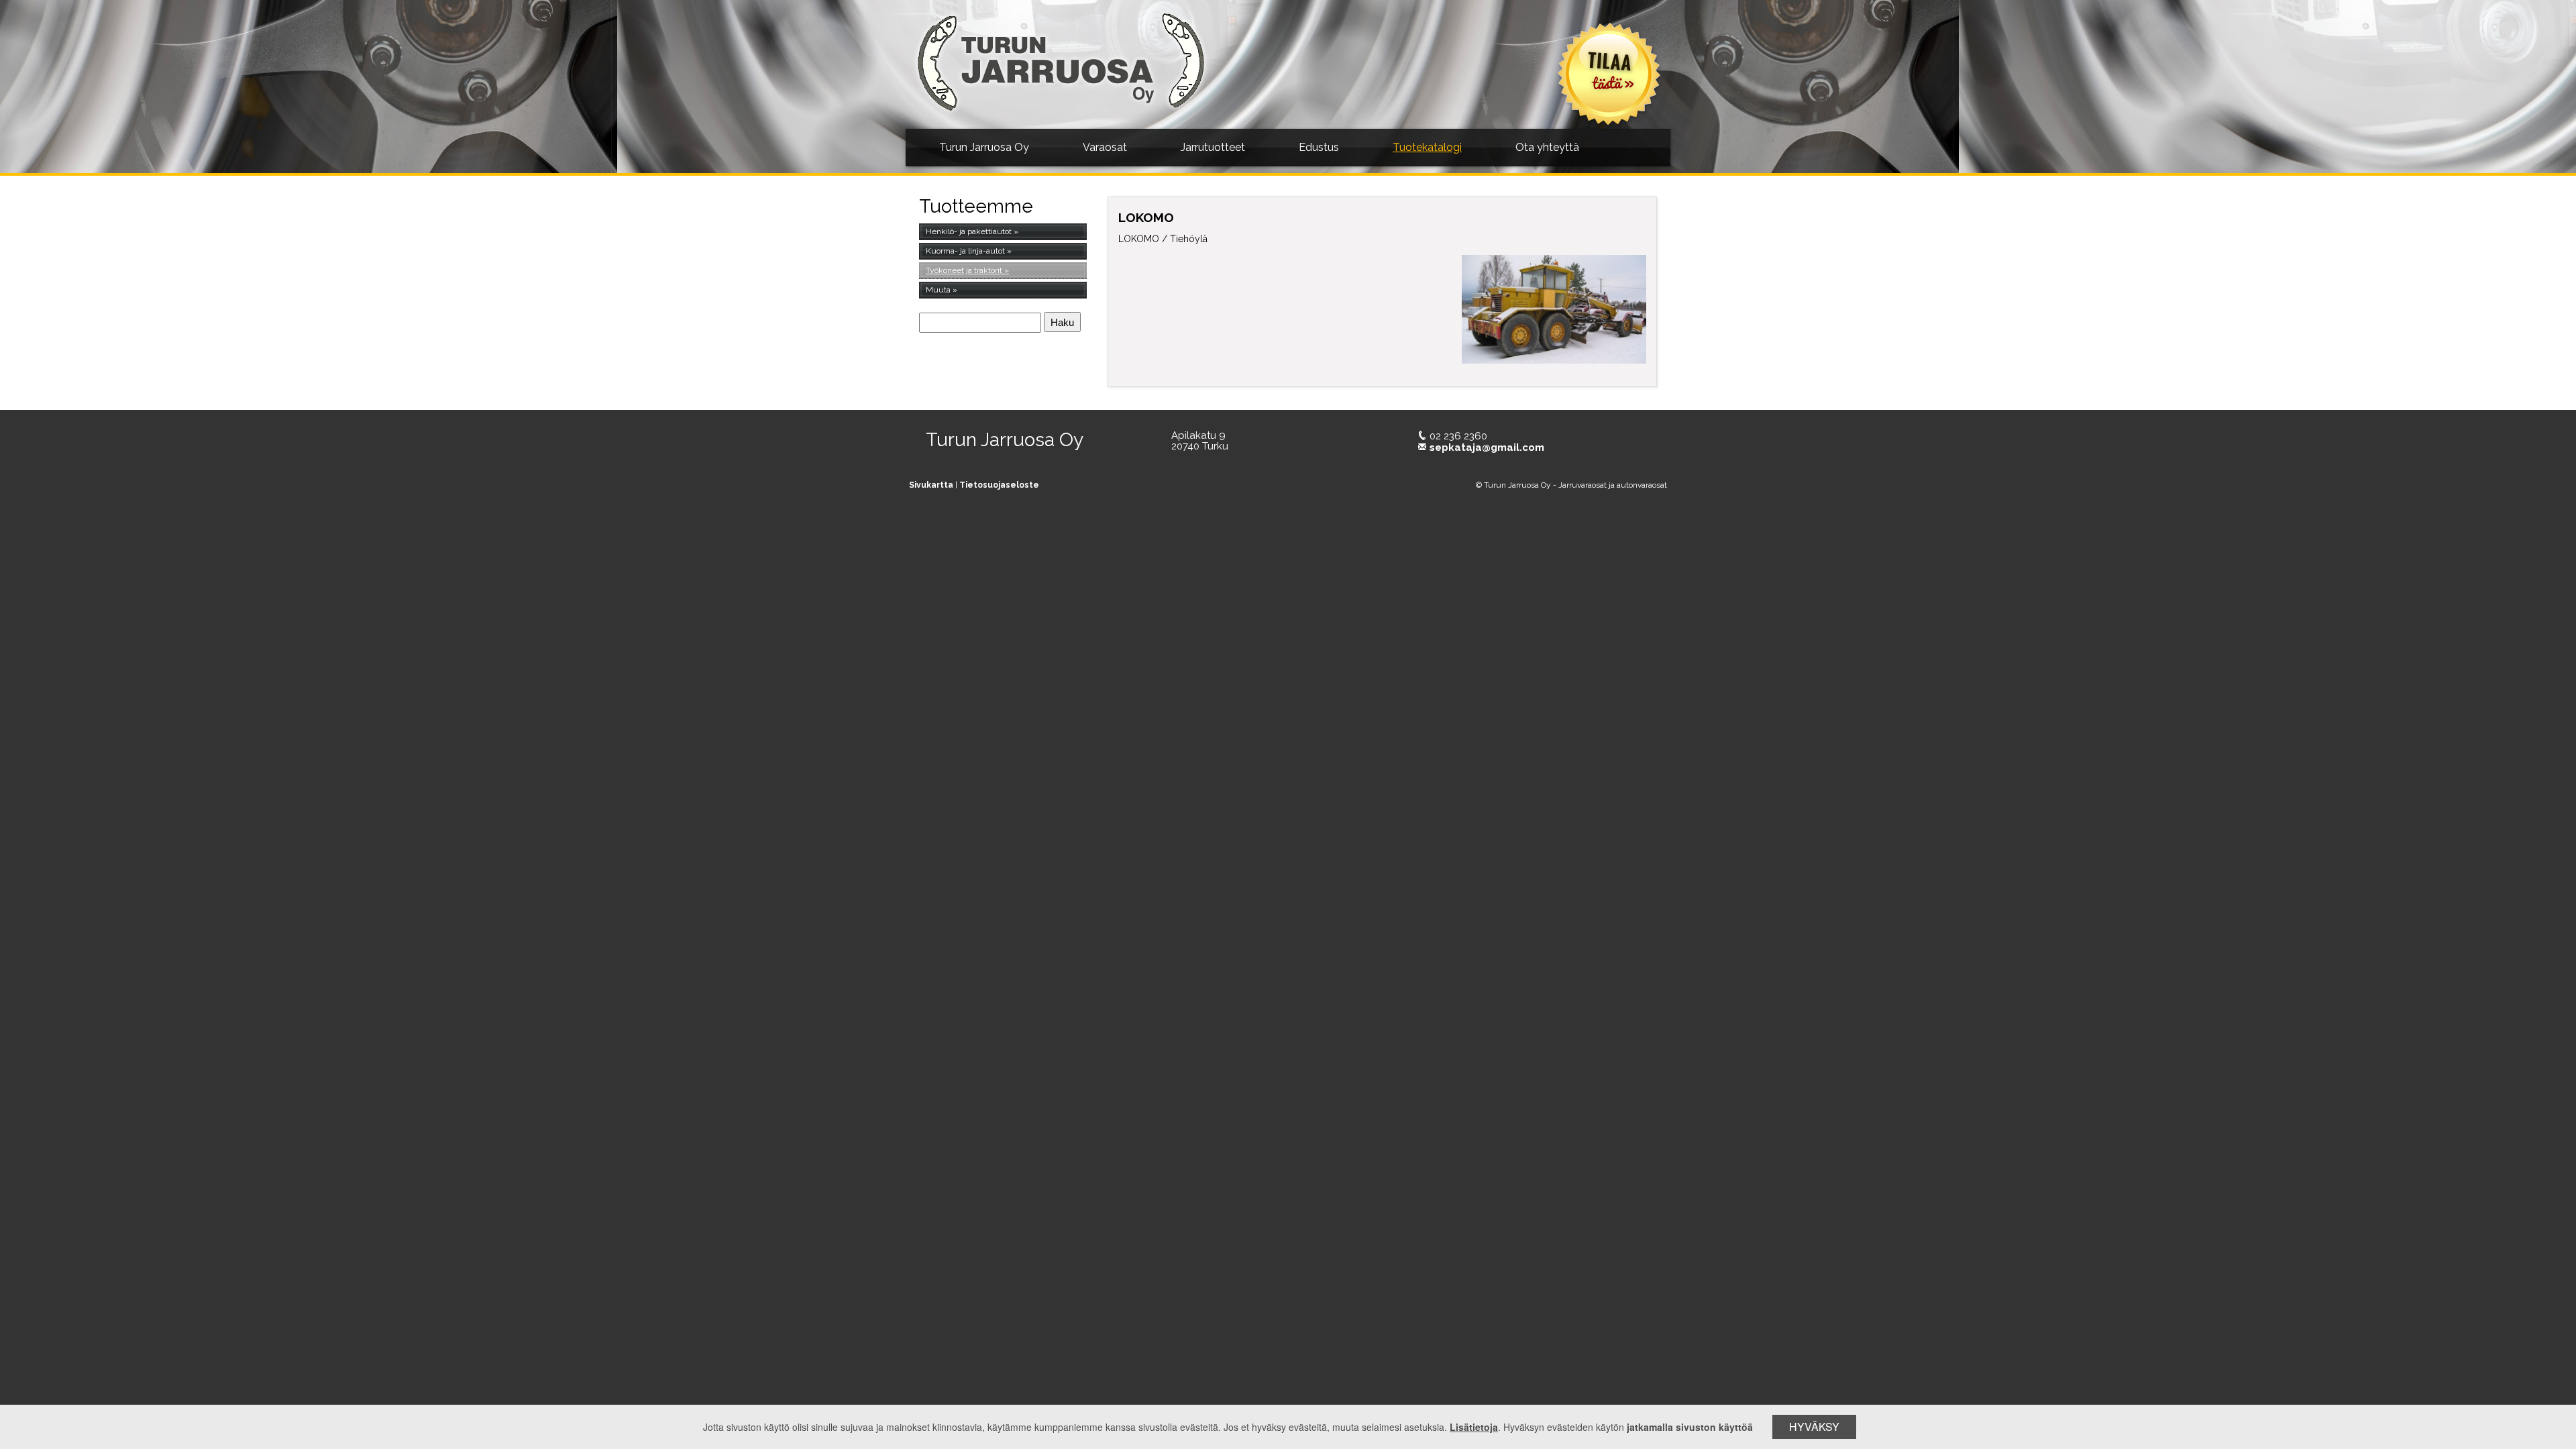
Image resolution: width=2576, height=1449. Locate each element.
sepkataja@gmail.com (1487, 447)
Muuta (938, 290)
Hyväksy (1814, 1427)
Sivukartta (931, 485)
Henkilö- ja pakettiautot (969, 231)
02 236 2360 (1458, 436)
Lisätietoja (1474, 1427)
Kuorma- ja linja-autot (965, 251)
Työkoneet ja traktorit (964, 270)
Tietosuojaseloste (999, 485)
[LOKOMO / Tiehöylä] (1554, 309)
